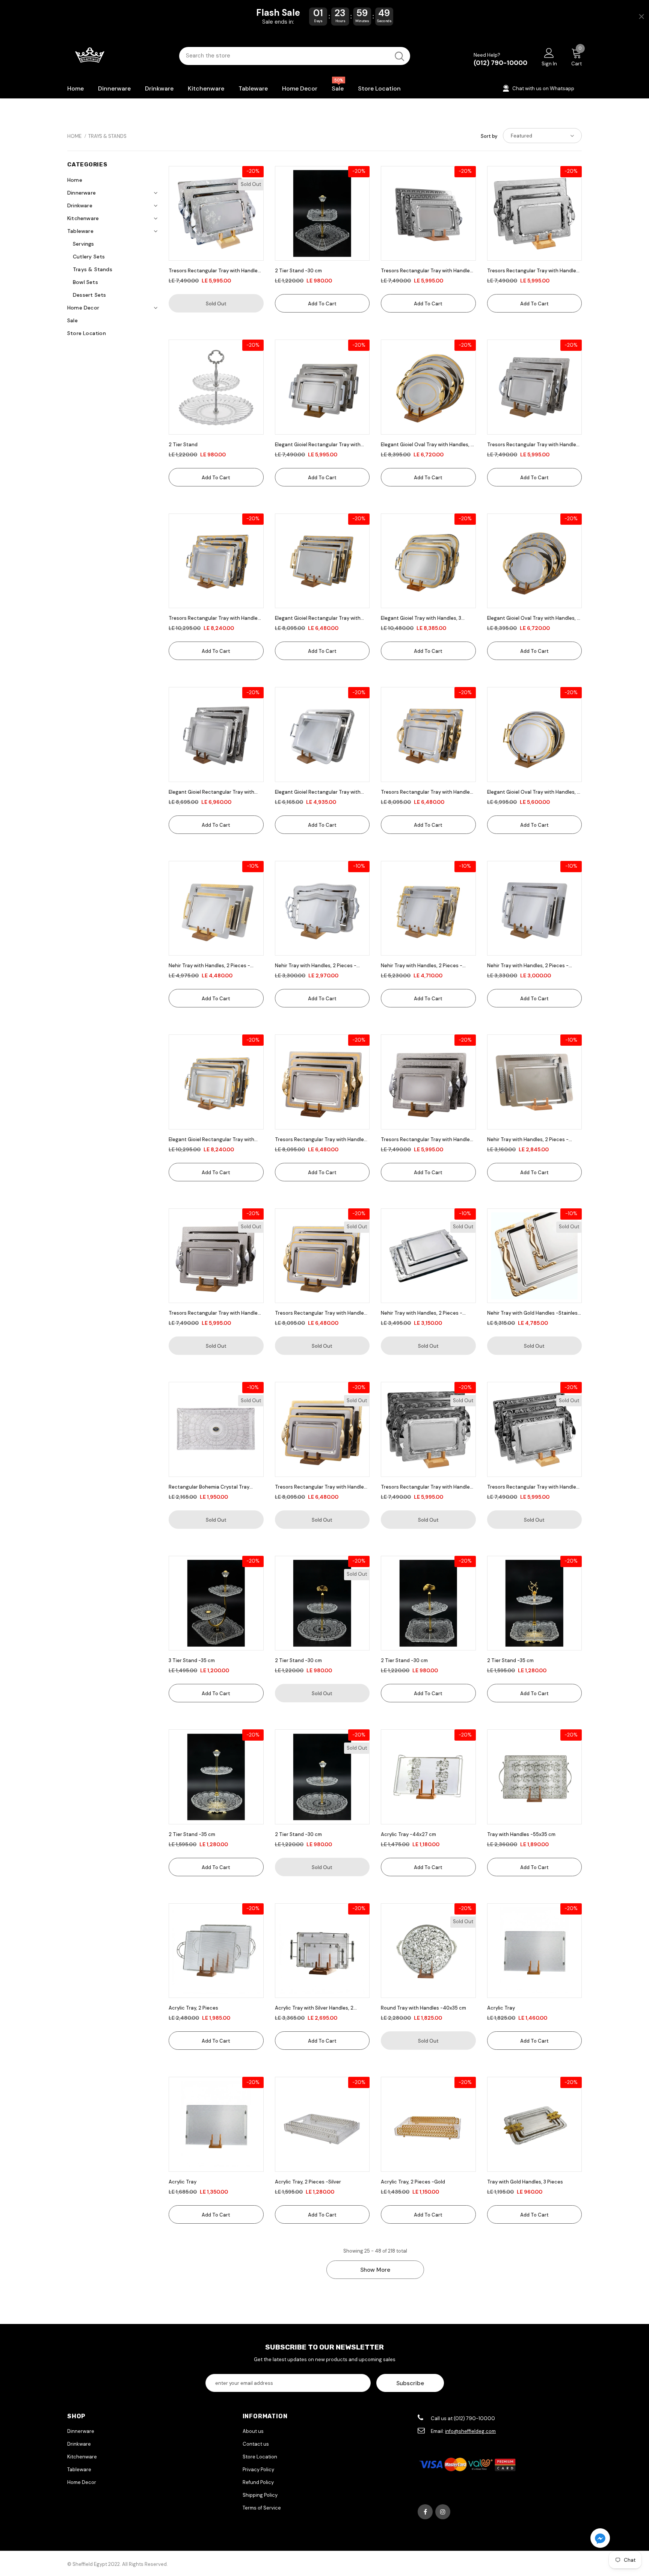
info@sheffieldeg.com (470, 2431)
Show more (375, 2270)
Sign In (549, 64)
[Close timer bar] (641, 17)
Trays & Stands (107, 136)
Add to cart (322, 304)
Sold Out (216, 304)
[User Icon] (549, 53)
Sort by (489, 136)
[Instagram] (443, 2512)
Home (74, 136)
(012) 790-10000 (500, 63)
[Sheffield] (118, 56)
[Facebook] (425, 2512)
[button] (600, 2539)
